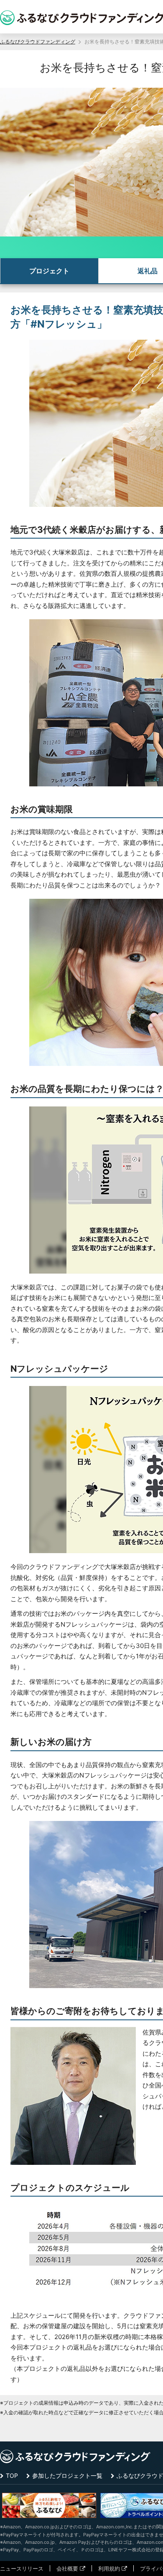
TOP (12, 2476)
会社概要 (67, 2568)
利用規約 (109, 2568)
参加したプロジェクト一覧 (67, 2476)
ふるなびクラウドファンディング (38, 42)
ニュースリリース (22, 2568)
